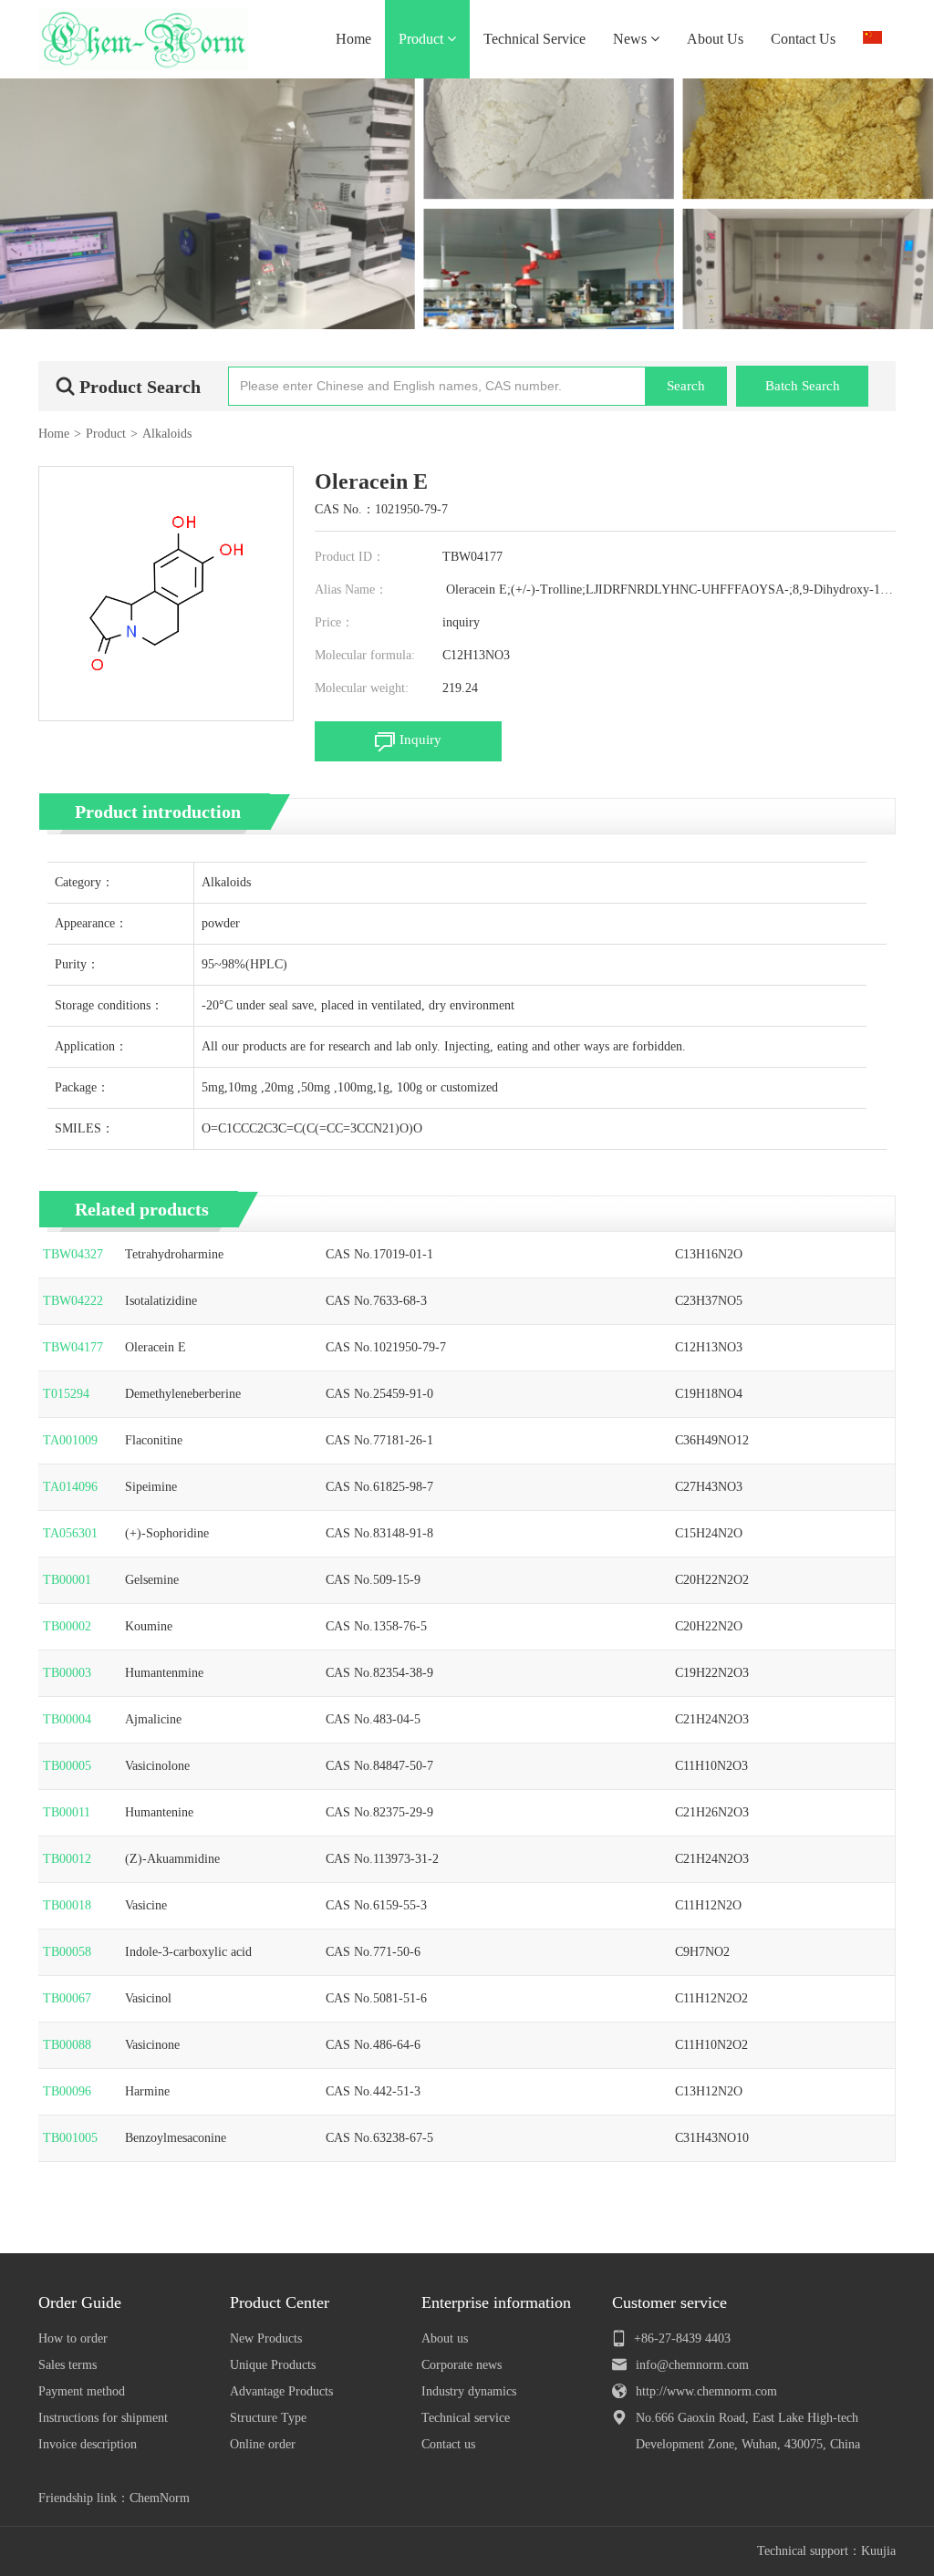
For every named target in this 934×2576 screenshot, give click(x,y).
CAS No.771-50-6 (373, 1952)
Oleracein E (156, 1347)
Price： (334, 622)
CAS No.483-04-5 (373, 1719)
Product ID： (350, 557)
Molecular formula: (365, 655)
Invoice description (88, 2444)
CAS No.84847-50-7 (379, 1766)
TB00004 (67, 1719)
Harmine (147, 2091)
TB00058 (67, 1952)
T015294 (66, 1394)
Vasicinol (148, 1998)
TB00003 (67, 1673)
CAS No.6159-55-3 (376, 1905)
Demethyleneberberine (183, 1394)
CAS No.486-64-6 (373, 2045)
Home (353, 39)
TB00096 (67, 2091)
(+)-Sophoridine (167, 1533)
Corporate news (462, 2365)
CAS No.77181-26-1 (379, 1440)
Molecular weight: (362, 688)
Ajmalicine (153, 1719)
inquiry (461, 622)
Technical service (466, 2418)
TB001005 (70, 2138)
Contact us (448, 2444)
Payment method (82, 2391)
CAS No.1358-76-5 (376, 1626)
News (632, 39)
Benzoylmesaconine (176, 2138)
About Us (715, 39)
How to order (73, 2338)
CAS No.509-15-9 (373, 1580)
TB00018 (67, 1905)
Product (423, 39)
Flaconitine (154, 1440)
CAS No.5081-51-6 (376, 1998)
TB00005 (67, 1766)
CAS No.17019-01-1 (379, 1254)
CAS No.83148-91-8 (379, 1533)
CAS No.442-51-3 (373, 2091)
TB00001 (67, 1580)
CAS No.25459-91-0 (379, 1394)
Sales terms (67, 2365)
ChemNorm (160, 2498)
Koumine (149, 1626)
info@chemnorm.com (692, 2365)
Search (686, 386)
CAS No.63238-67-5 (379, 2138)
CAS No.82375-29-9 (379, 1812)
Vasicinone (152, 2045)
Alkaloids (167, 434)
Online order (263, 2444)
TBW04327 (73, 1254)
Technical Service (534, 39)
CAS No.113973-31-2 (382, 1859)
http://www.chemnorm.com (706, 2391)
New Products (266, 2338)
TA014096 (70, 1487)
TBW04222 (73, 1301)
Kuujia (878, 2551)
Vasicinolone (157, 1766)
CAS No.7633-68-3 (376, 1301)
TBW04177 (73, 1347)
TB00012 (67, 1859)
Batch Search (803, 386)
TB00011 (67, 1812)
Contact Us (803, 39)
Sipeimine (151, 1487)
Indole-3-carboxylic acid (188, 1952)
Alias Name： (351, 590)
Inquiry (420, 740)
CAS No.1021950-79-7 (386, 1347)
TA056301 (70, 1533)
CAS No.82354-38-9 (379, 1673)
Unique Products (273, 2365)
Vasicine (146, 1905)
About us (445, 2338)
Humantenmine (164, 1673)
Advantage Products (281, 2391)
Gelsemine (152, 1580)
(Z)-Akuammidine (172, 1859)
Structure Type (268, 2418)
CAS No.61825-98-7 (379, 1487)
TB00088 (67, 2045)
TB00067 (67, 1998)
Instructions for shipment (103, 2418)
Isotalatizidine (161, 1301)
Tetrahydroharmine (174, 1254)
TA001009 (70, 1440)
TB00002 (67, 1626)
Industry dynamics (469, 2391)
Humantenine (159, 1812)
